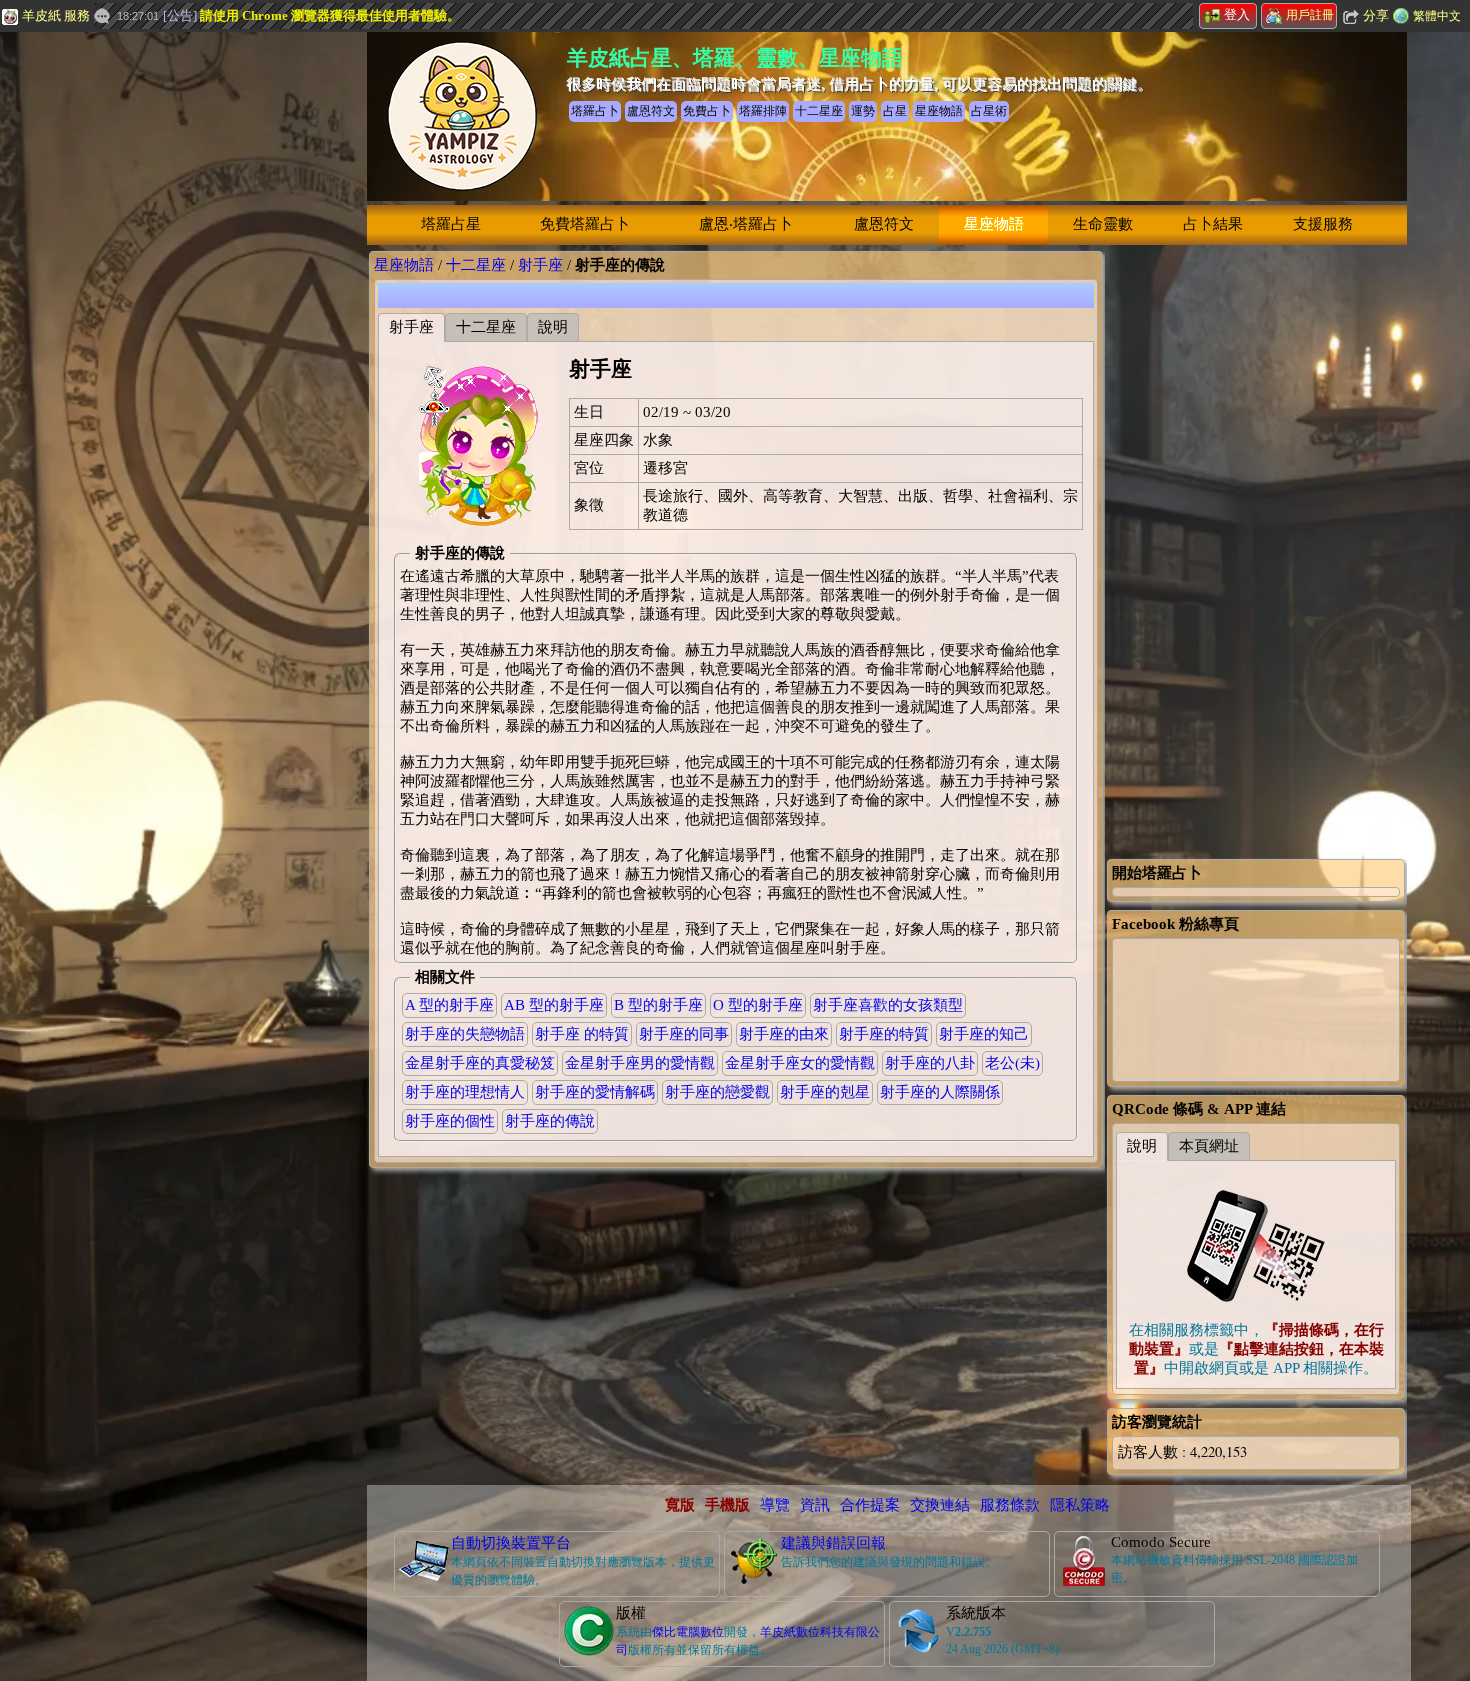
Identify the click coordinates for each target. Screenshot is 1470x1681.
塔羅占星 (451, 224)
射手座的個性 (450, 1121)
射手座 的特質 (582, 1034)
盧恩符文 (884, 224)
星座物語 (994, 224)
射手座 (540, 265)
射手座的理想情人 (465, 1092)
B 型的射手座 (658, 1005)
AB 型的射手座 (554, 1005)
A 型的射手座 (449, 1005)
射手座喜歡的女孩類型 (888, 1005)
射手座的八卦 (930, 1063)
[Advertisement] (150, 335)
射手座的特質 (884, 1034)
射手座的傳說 (550, 1121)
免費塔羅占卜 (585, 224)
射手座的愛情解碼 (595, 1092)
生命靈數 (1103, 224)
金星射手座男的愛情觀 (640, 1063)
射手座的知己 (984, 1034)
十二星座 (476, 265)
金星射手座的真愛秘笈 (480, 1063)
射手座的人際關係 (940, 1092)
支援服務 (1323, 224)
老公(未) (1012, 1063)
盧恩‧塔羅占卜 (746, 224)
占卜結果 (1213, 224)
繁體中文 (1437, 16)
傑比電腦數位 (688, 1632)
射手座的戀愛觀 (717, 1092)
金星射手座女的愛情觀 (800, 1063)
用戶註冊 (1310, 15)
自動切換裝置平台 (511, 1543)
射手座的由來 (784, 1034)
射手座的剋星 (825, 1092)
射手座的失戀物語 (465, 1034)
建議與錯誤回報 (833, 1543)
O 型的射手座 (758, 1005)
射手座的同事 (684, 1034)
